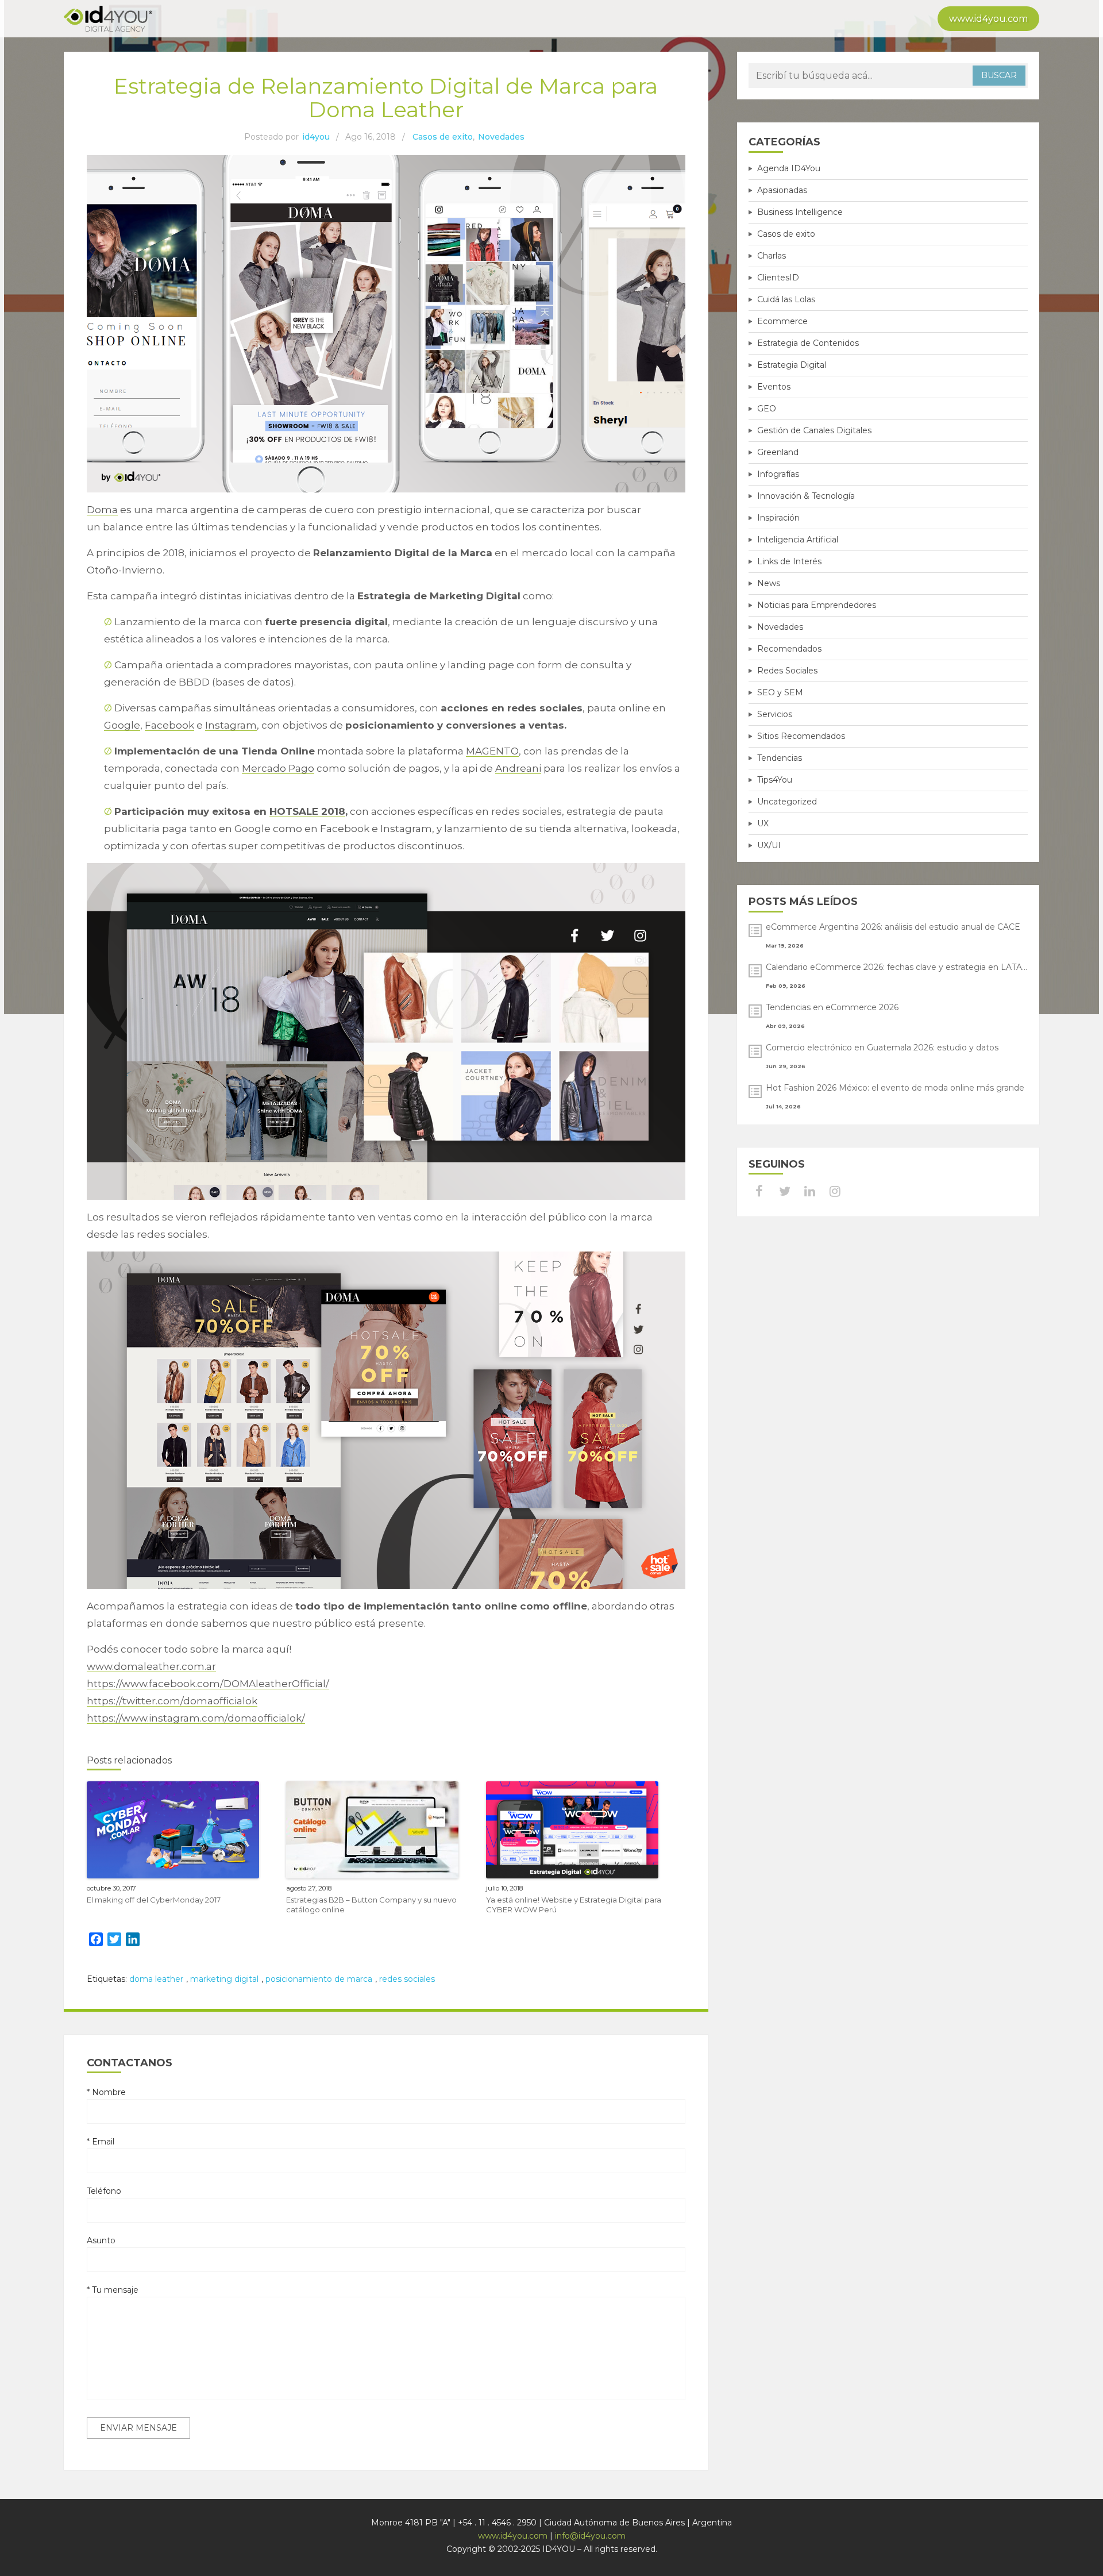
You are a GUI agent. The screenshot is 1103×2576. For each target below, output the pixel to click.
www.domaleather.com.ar (151, 1666)
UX (763, 823)
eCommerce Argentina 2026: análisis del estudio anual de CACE (893, 927)
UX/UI (769, 845)
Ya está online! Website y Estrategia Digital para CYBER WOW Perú (574, 1905)
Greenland (778, 452)
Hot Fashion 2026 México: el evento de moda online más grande (895, 1088)
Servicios (775, 714)
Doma (102, 510)
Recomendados (789, 649)
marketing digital (224, 1979)
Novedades (501, 137)
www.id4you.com (988, 19)
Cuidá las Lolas (786, 299)
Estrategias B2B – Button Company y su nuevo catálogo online (371, 1905)
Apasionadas (782, 190)
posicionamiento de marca (319, 1979)
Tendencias (780, 758)
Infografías (778, 474)
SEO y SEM (780, 692)
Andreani (518, 768)
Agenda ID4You (789, 168)
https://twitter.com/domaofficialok (172, 1701)
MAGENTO (492, 751)
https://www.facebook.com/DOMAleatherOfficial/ (208, 1684)
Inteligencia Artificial (798, 540)
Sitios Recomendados (801, 736)
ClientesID (778, 278)
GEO (767, 409)
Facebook (169, 725)
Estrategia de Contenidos (808, 343)
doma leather (156, 1979)
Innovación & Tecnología (806, 496)
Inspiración (778, 518)
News (769, 583)
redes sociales (407, 1979)
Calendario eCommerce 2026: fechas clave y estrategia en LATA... (896, 967)
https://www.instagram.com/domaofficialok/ (196, 1718)
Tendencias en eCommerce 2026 (832, 1007)
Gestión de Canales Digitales (814, 430)
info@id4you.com (590, 2536)
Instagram (231, 725)
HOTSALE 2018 (307, 811)
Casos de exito (443, 137)
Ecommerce (782, 321)
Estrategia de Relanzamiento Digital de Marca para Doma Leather (386, 98)
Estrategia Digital (792, 365)
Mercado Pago (278, 768)
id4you (316, 137)
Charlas (772, 256)
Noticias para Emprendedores (817, 605)
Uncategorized (787, 802)
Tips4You (775, 780)
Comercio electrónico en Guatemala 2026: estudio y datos (882, 1048)
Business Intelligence (800, 212)
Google (122, 725)
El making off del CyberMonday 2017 (154, 1900)
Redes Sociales (787, 671)
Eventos (774, 387)
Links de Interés (789, 561)
